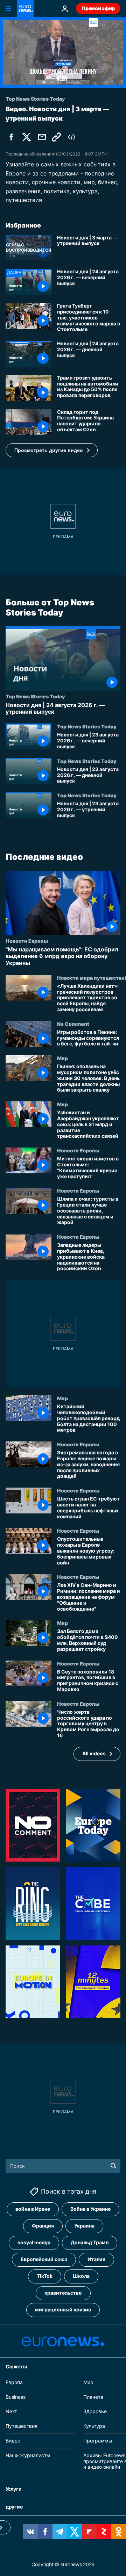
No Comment (73, 1024)
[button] (52, 450)
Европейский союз (44, 2259)
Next (11, 2411)
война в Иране (33, 2209)
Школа (81, 2276)
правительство (63, 2293)
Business (16, 2397)
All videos (94, 1753)
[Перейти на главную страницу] (25, 8)
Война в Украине (90, 2209)
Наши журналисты (28, 2455)
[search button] (113, 2166)
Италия (96, 2259)
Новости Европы (27, 941)
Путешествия (22, 2426)
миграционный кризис (63, 2309)
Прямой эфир (98, 8)
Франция (43, 2226)
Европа (14, 2382)
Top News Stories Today (35, 696)
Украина (84, 2226)
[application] (63, 52)
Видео (13, 2441)
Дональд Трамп (90, 2242)
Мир (62, 1058)
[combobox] (63, 2166)
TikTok (45, 2276)
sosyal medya (34, 2242)
